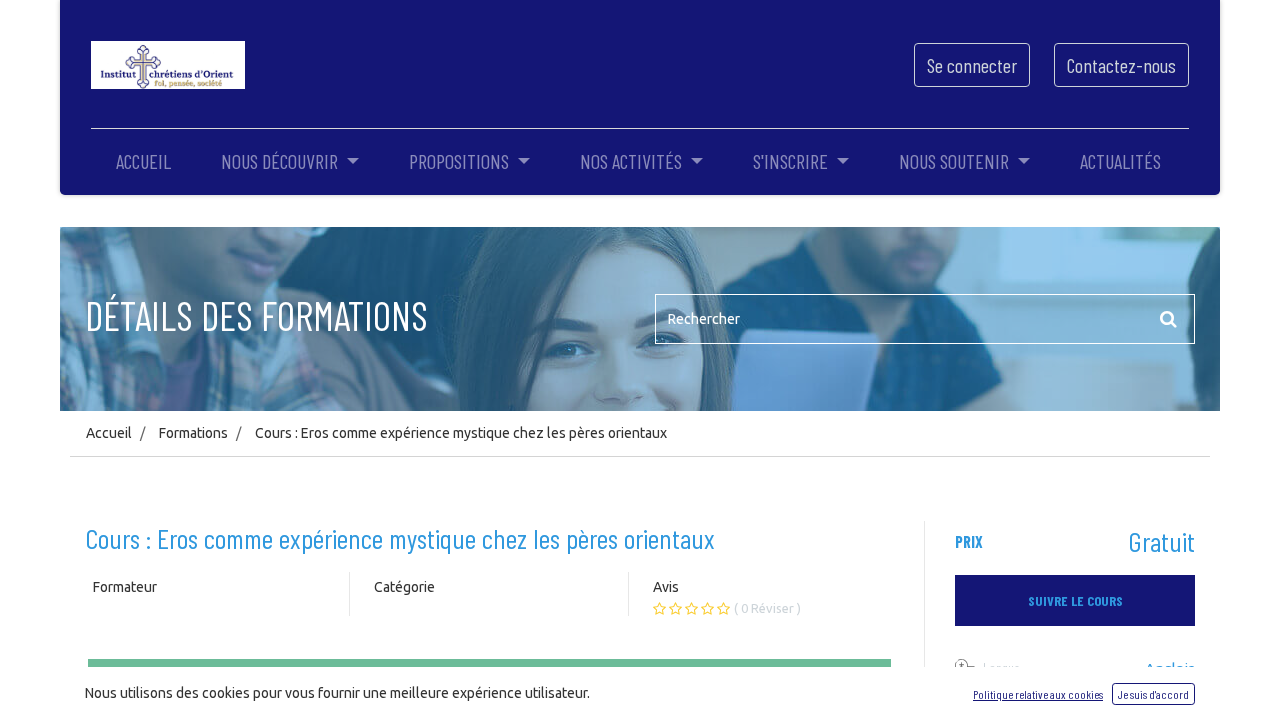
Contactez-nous (1121, 65)
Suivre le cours (1075, 600)
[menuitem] (143, 161)
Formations (193, 433)
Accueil (109, 433)
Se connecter (972, 65)
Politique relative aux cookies (1038, 694)
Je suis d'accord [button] (1153, 694)
